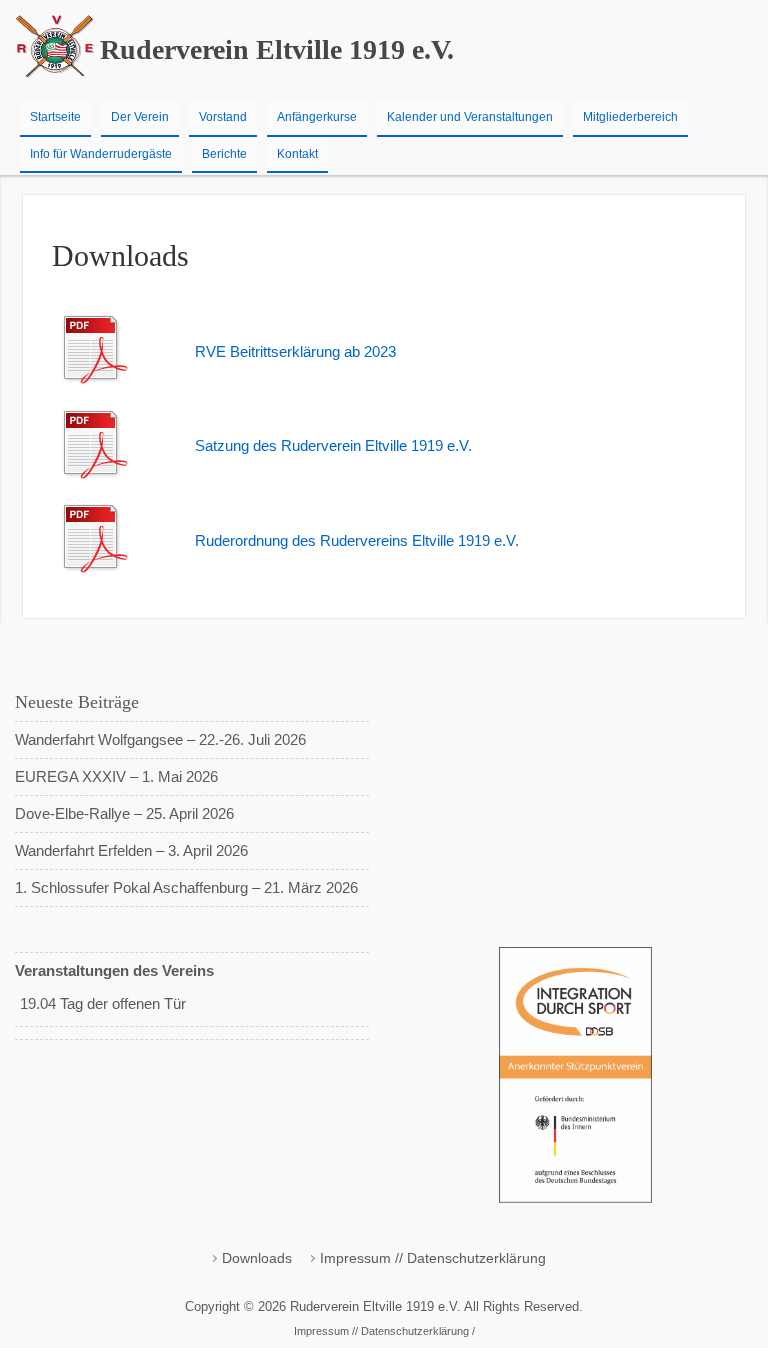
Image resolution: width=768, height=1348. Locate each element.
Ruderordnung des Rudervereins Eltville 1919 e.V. (357, 540)
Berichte (224, 154)
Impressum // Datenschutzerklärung (433, 1258)
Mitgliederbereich (630, 117)
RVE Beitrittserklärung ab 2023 (295, 351)
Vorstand (223, 117)
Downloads (257, 1258)
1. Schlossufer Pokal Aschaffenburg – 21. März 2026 (186, 887)
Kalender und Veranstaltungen (470, 117)
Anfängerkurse (317, 117)
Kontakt (297, 154)
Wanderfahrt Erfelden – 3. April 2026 (131, 850)
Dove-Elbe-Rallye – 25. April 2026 (124, 813)
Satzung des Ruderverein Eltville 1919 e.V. (333, 445)
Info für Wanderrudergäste (101, 154)
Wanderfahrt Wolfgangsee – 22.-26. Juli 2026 (160, 739)
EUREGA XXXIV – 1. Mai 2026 (116, 776)
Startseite (55, 117)
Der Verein (140, 117)
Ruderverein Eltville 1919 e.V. (277, 49)
